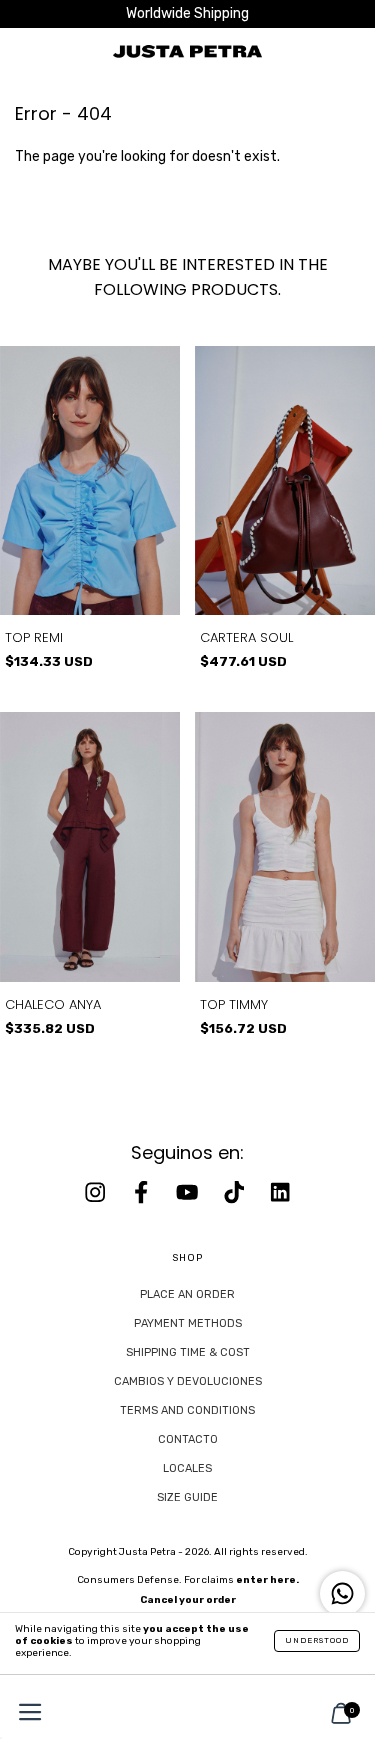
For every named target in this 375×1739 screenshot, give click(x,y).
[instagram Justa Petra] (97, 1193)
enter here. (267, 1580)
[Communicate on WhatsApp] (342, 1593)
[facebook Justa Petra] (143, 1193)
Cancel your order (188, 1600)
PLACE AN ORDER (187, 1294)
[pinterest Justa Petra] (280, 1193)
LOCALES (187, 1468)
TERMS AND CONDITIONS (187, 1410)
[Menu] (25, 1714)
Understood (317, 1640)
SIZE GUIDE (187, 1497)
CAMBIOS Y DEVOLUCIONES (188, 1381)
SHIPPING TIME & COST (188, 1352)
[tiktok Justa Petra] (236, 1193)
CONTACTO (188, 1439)
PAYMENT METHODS (188, 1323)
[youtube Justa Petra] (189, 1193)
